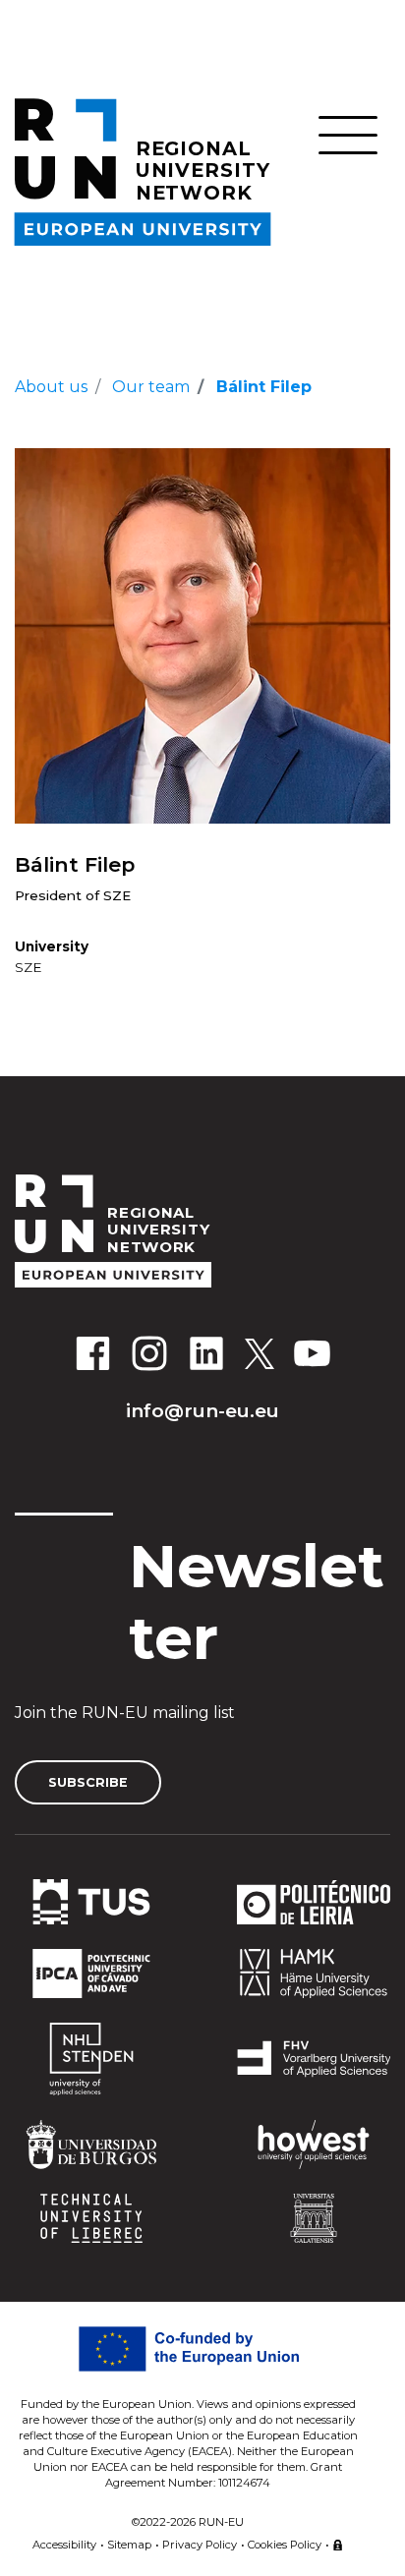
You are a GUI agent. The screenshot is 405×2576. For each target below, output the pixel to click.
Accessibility (64, 2545)
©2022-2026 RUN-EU (188, 2522)
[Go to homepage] (202, 1231)
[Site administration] (338, 2542)
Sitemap (129, 2545)
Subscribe (88, 1782)
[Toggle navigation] (348, 135)
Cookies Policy (285, 2545)
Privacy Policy (200, 2545)
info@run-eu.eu (202, 1410)
